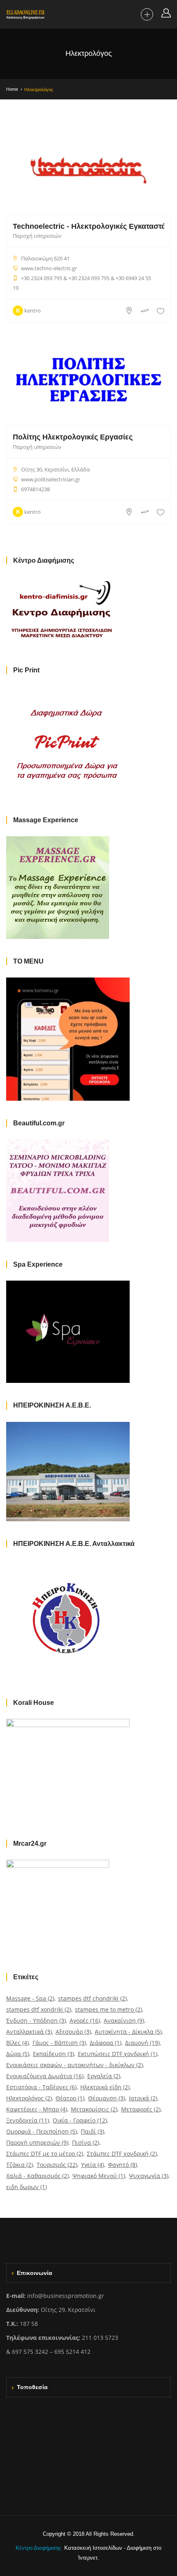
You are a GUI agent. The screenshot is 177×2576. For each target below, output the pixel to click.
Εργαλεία (104, 2076)
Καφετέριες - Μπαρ (37, 2109)
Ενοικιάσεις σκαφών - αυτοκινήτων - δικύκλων (75, 2065)
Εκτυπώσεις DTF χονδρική (118, 2054)
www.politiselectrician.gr (51, 479)
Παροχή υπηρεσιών (37, 236)
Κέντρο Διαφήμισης (39, 2548)
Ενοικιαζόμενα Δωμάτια (45, 2076)
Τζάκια (20, 2165)
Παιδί (92, 2131)
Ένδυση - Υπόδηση (36, 2021)
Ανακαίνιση (124, 2021)
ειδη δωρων (27, 2187)
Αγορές (85, 2021)
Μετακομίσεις (94, 2109)
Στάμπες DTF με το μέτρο (45, 2154)
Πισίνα (86, 2142)
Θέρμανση (107, 2098)
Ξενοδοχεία (28, 2120)
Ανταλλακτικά (29, 2032)
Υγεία (93, 2165)
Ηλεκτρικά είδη (105, 2087)
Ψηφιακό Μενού (99, 2176)
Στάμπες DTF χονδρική (122, 2154)
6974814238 (35, 489)
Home (12, 89)
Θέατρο (70, 2098)
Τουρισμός (57, 2165)
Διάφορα (106, 2043)
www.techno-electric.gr (49, 268)
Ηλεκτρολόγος (29, 2098)
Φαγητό (122, 2165)
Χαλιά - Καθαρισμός (37, 2176)
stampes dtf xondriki (39, 2009)
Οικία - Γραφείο (80, 2120)
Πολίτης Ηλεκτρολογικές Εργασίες (73, 437)
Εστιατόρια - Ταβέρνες (41, 2087)
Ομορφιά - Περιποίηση (42, 2131)
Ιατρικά (143, 2098)
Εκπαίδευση (54, 2054)
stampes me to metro (108, 2009)
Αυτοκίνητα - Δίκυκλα (128, 2032)
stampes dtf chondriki (92, 1998)
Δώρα (18, 2054)
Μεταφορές (141, 2109)
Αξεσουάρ (73, 2032)
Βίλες (17, 2043)
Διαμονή (142, 2043)
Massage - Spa (30, 1998)
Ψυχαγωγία (149, 2176)
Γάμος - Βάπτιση (59, 2043)
